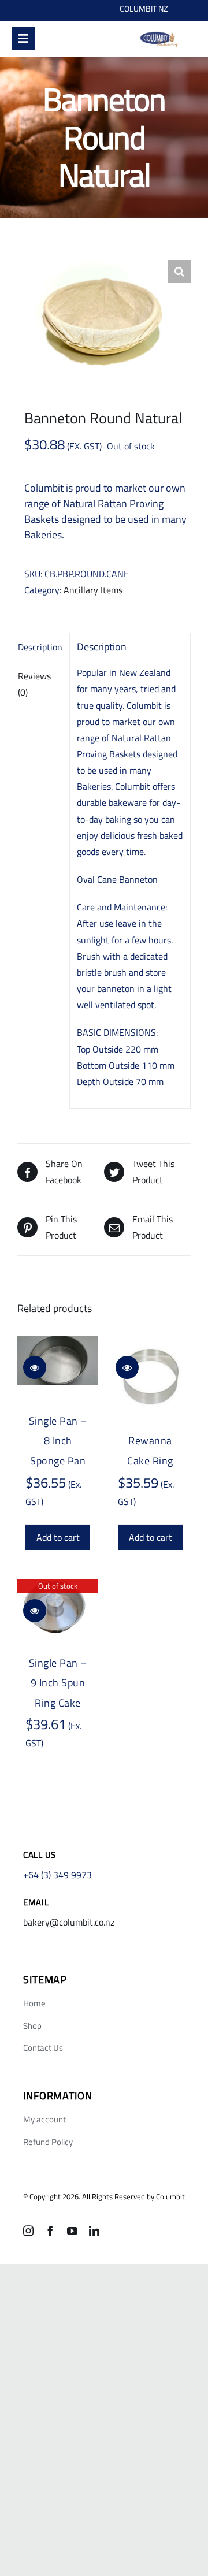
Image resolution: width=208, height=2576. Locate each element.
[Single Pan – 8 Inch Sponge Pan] (58, 1360)
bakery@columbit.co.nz (69, 1922)
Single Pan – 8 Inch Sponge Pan (58, 1441)
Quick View (35, 1367)
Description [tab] (40, 647)
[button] (179, 272)
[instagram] (28, 2231)
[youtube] (72, 2231)
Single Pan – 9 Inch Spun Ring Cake (58, 1683)
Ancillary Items (93, 590)
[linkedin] (94, 2231)
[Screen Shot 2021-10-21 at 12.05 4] (159, 34)
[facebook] (50, 2231)
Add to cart (58, 1537)
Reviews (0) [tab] (34, 684)
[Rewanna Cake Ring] (150, 1377)
